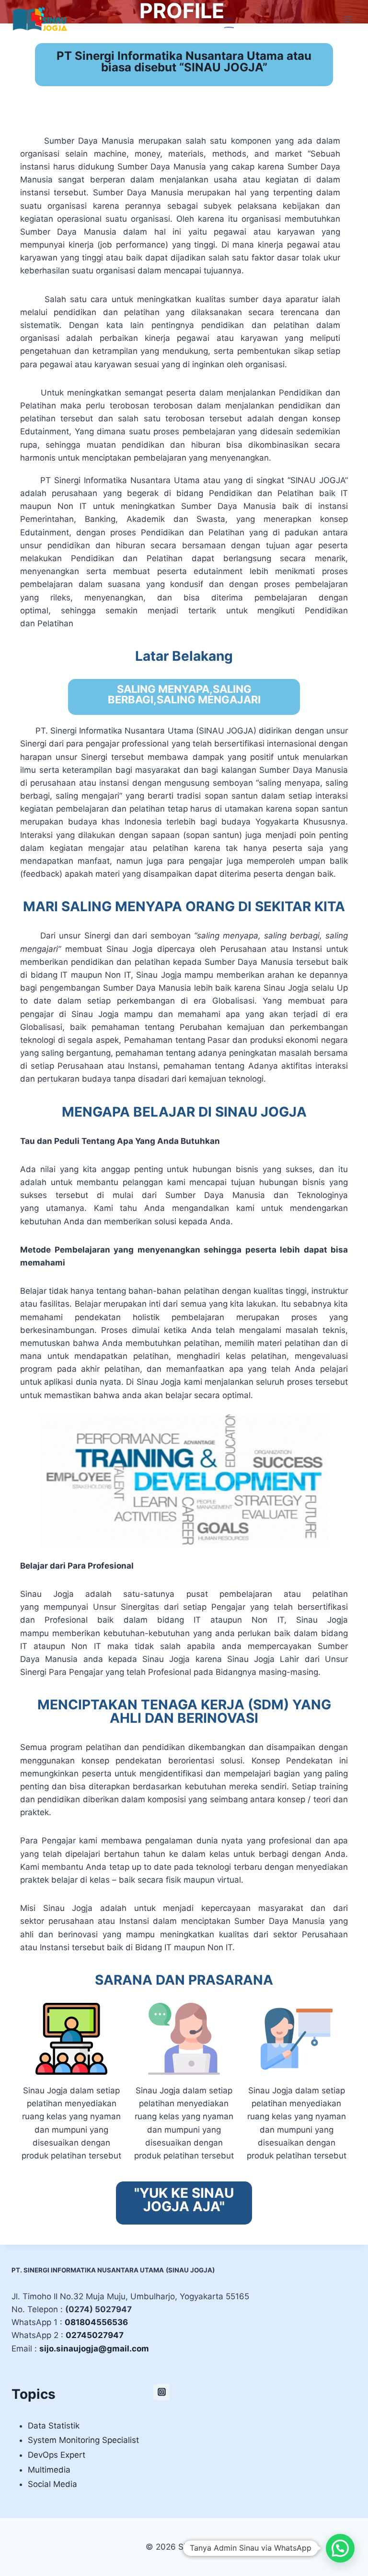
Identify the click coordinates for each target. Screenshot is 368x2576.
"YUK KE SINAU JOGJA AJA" (184, 2200)
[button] (340, 2548)
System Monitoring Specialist (83, 2440)
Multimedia (49, 2470)
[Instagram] (161, 2392)
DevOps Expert (57, 2455)
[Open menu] (348, 19)
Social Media (52, 2484)
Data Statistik (54, 2426)
